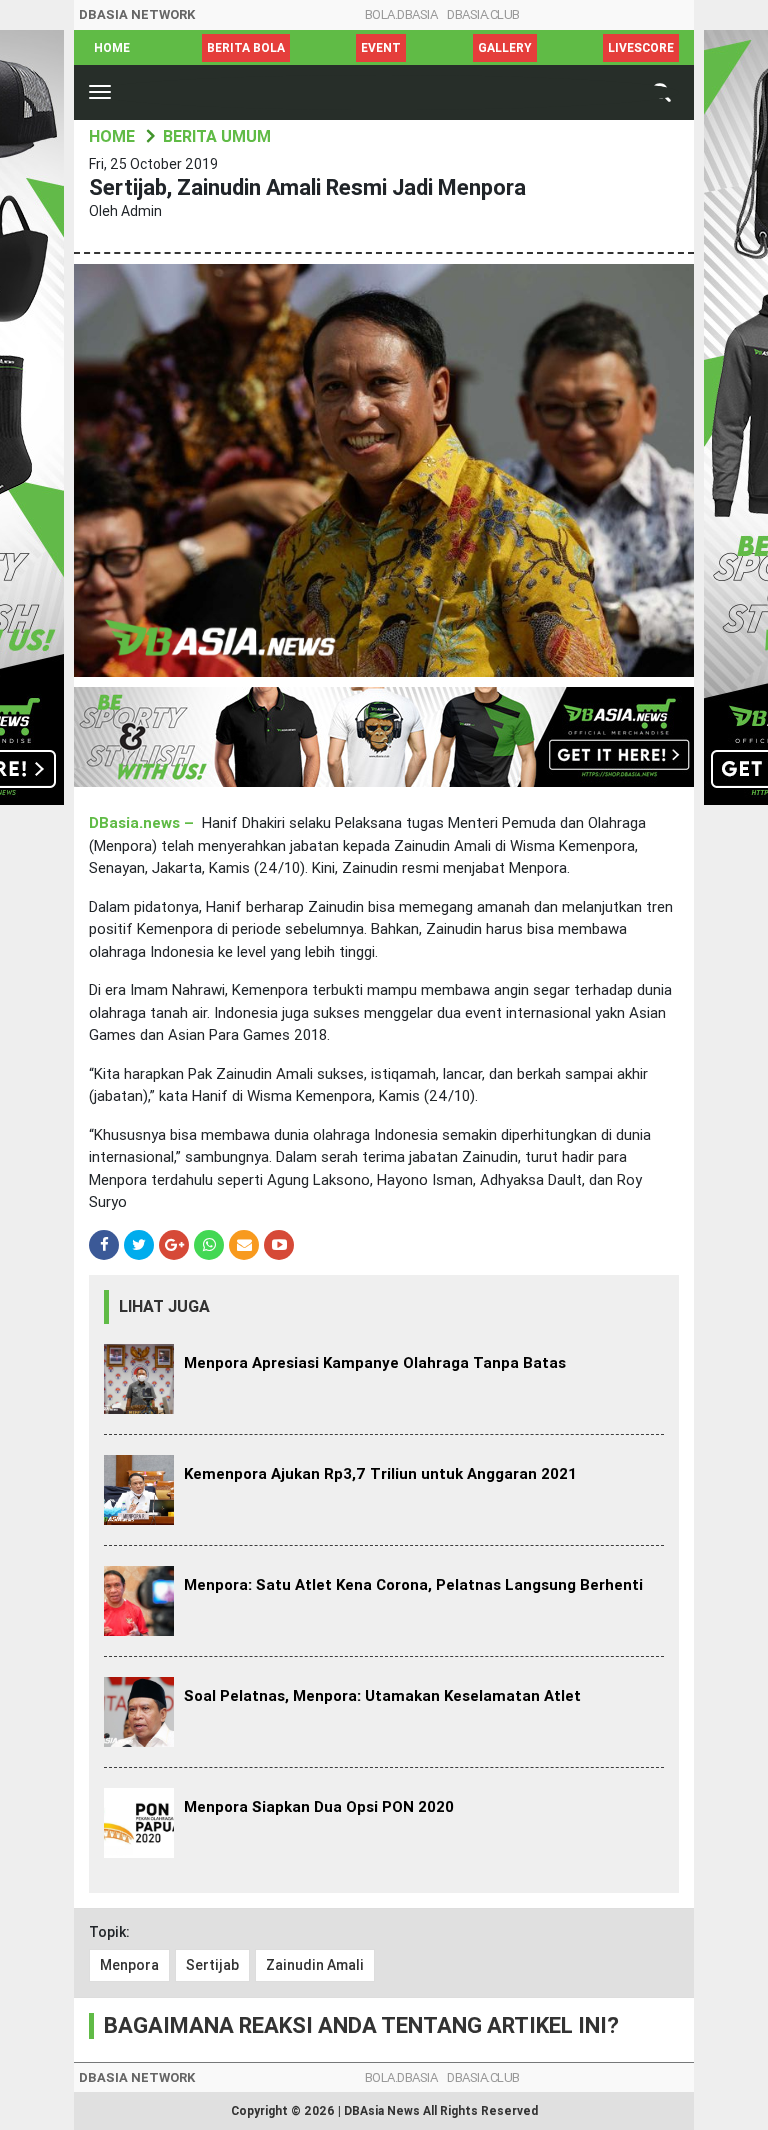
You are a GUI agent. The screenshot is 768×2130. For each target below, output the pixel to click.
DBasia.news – (143, 823)
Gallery (505, 48)
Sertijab (212, 1965)
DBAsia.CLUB (483, 14)
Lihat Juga (164, 1306)
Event (381, 48)
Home (112, 48)
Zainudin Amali (315, 1965)
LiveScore (641, 48)
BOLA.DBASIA (401, 14)
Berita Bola (246, 48)
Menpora (129, 1965)
